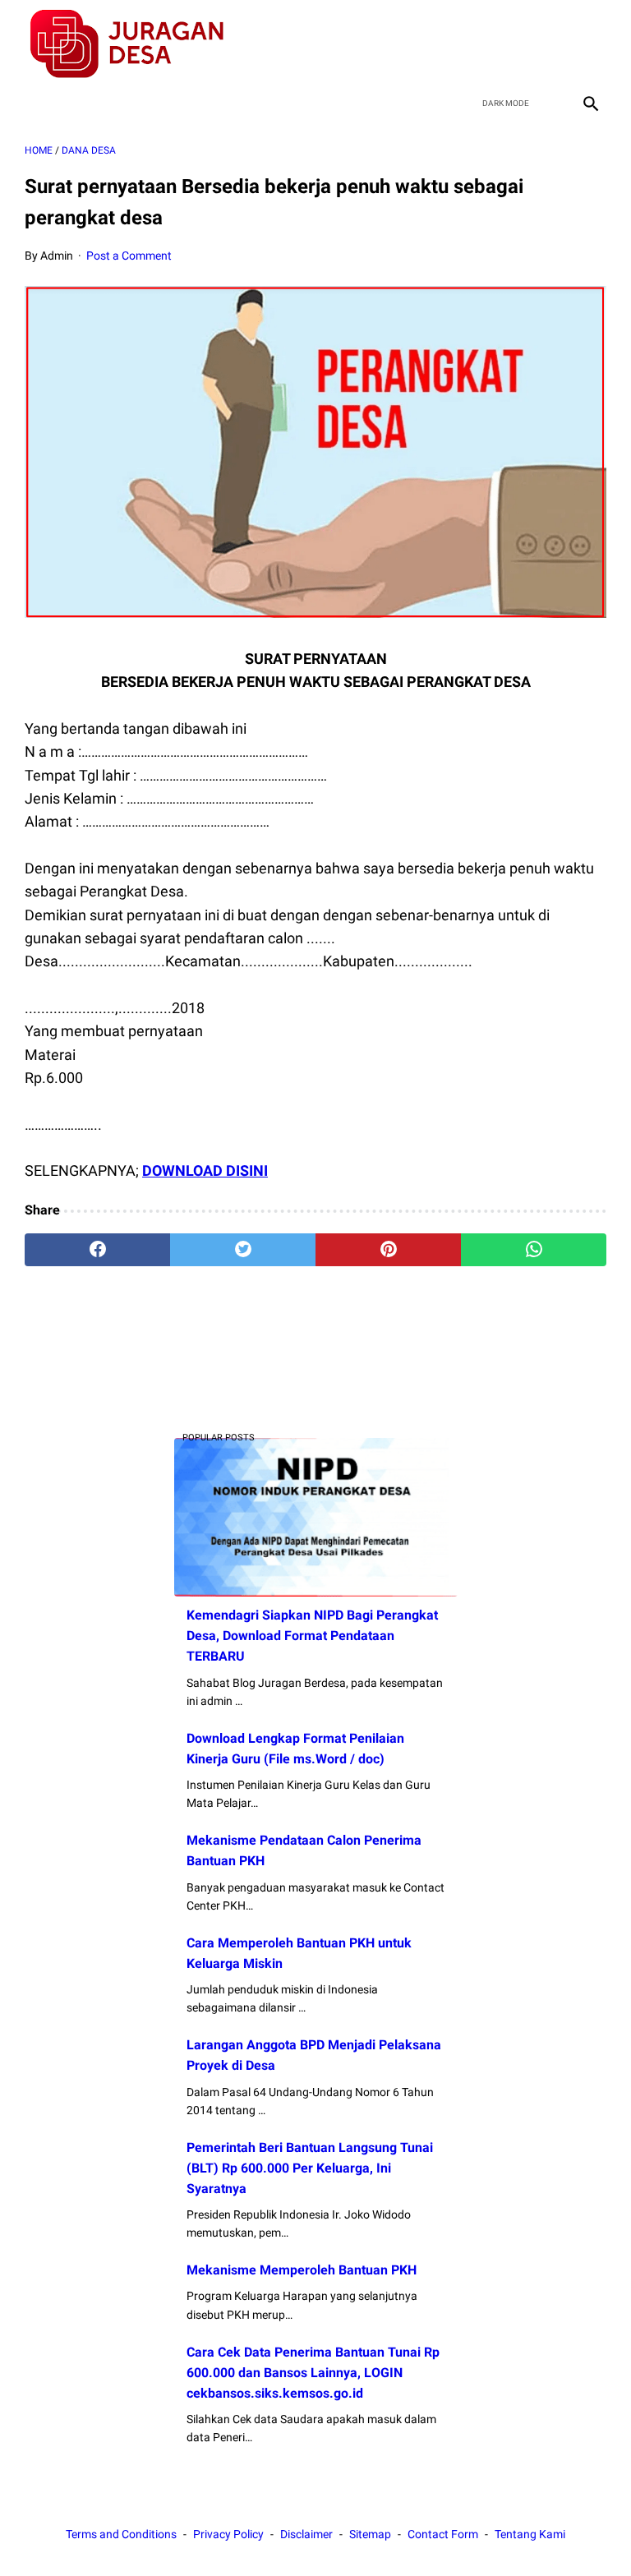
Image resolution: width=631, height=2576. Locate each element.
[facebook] (473, 44)
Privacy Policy (228, 2534)
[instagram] (589, 44)
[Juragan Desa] (138, 44)
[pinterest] (388, 1250)
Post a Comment (129, 256)
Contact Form (443, 2534)
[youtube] (550, 44)
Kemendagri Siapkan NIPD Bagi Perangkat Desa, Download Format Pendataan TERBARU (312, 1636)
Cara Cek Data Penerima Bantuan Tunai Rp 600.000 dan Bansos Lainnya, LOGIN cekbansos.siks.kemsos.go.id (313, 2373)
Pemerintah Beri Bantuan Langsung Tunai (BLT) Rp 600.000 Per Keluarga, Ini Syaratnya (310, 2168)
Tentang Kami (530, 2534)
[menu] (35, 103)
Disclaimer (306, 2534)
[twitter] (511, 44)
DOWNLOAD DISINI (205, 1170)
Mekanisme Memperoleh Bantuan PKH (302, 2270)
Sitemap (370, 2534)
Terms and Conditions (121, 2534)
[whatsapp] (534, 1250)
